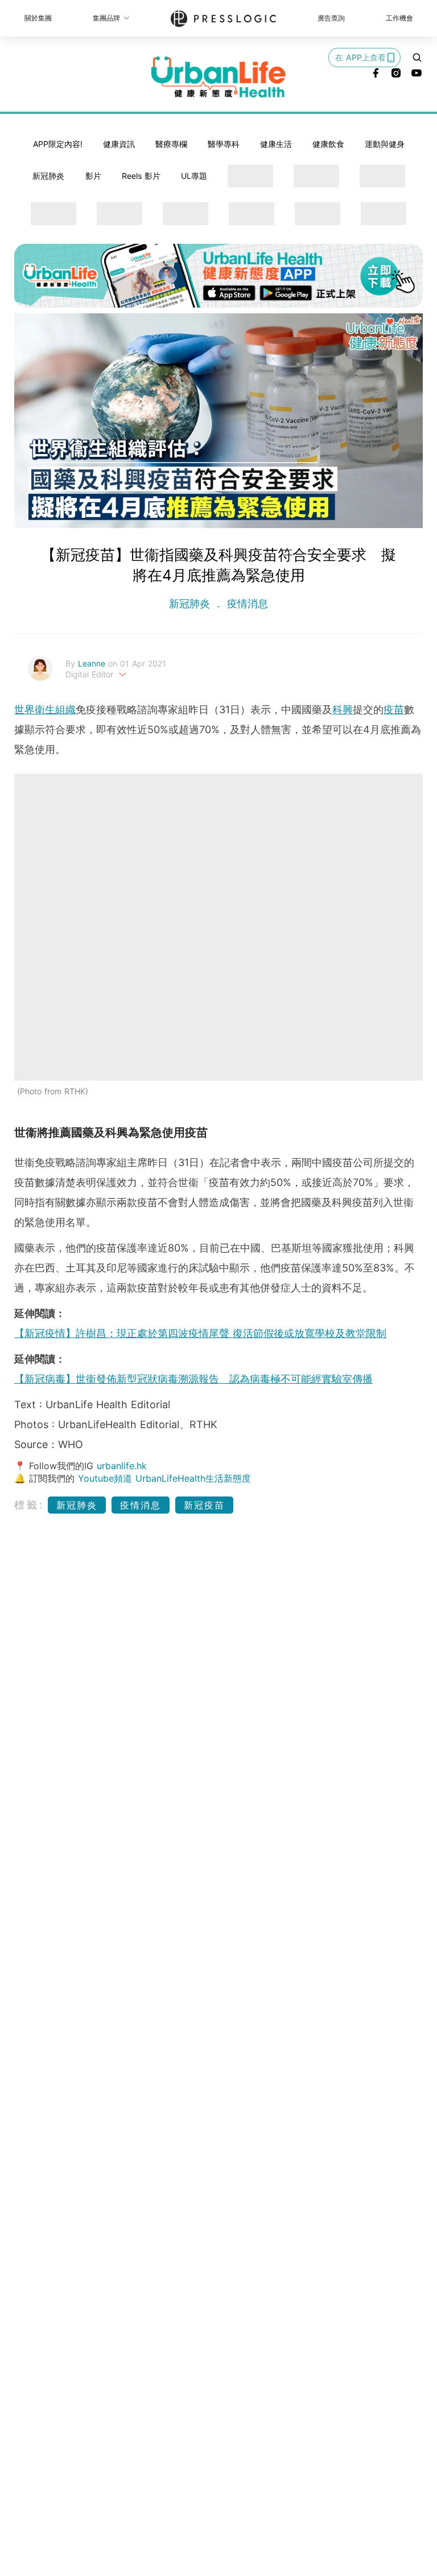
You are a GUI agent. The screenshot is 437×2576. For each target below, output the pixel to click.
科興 (343, 710)
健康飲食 (328, 144)
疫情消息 (246, 604)
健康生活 (276, 144)
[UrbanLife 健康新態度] (218, 77)
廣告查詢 (331, 18)
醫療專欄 (171, 144)
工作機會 (399, 18)
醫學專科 (224, 144)
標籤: (29, 1505)
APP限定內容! (58, 144)
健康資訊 (119, 144)
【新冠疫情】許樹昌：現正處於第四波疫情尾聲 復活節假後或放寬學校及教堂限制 (200, 1333)
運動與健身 (385, 144)
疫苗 (394, 710)
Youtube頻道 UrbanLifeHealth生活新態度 (164, 1478)
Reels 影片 (141, 176)
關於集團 (38, 18)
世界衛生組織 (45, 710)
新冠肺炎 (48, 176)
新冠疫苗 (204, 1505)
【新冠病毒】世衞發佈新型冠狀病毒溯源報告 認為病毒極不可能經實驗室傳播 (193, 1379)
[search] (417, 58)
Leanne (93, 663)
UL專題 (194, 176)
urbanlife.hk (122, 1466)
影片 (93, 176)
